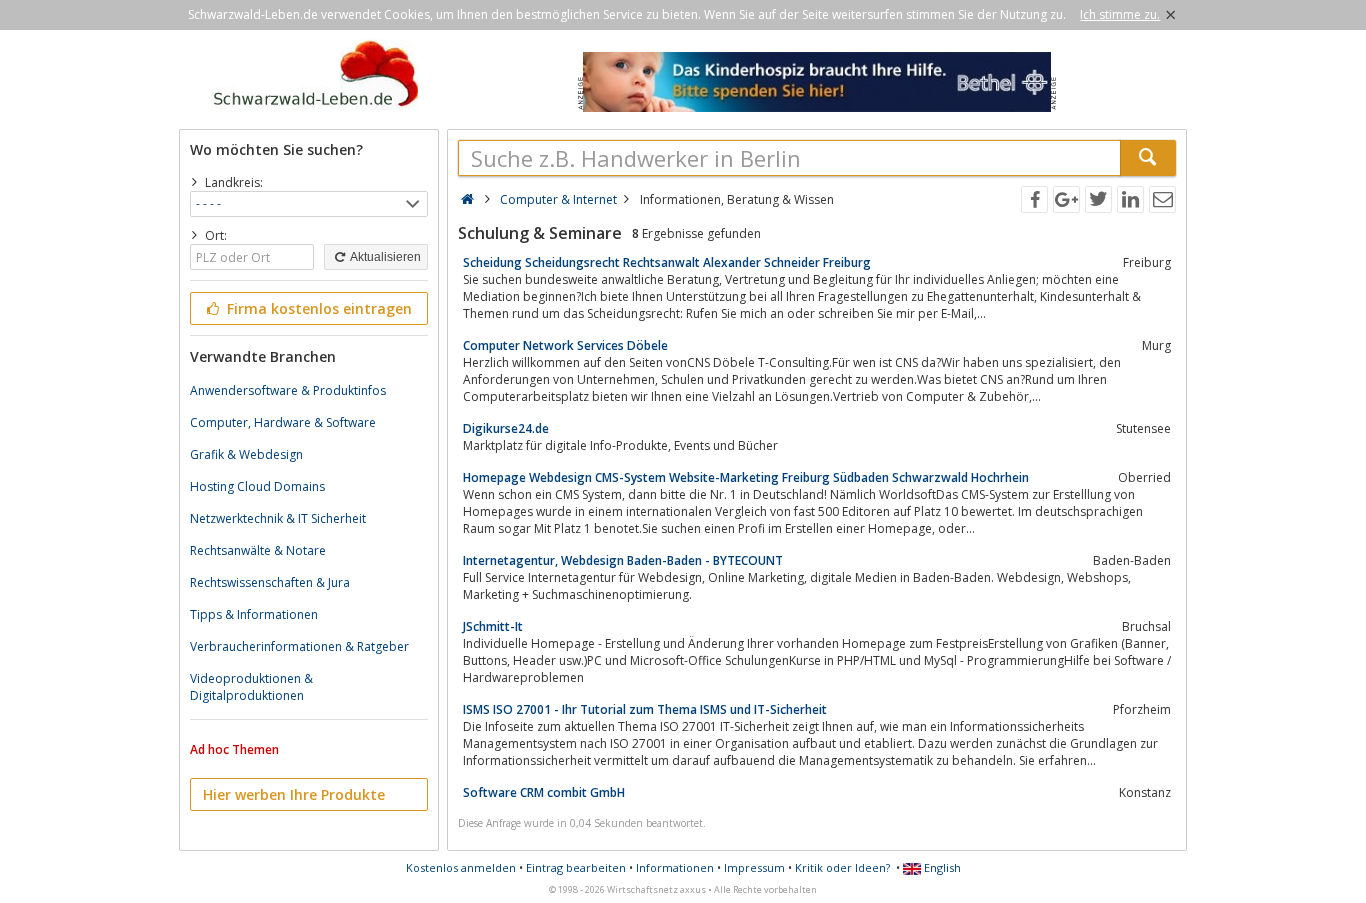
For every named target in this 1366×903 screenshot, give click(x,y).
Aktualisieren (384, 257)
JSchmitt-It (493, 626)
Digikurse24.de (506, 428)
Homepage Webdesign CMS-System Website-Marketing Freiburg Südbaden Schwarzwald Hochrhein (746, 477)
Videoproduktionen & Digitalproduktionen (251, 687)
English (941, 867)
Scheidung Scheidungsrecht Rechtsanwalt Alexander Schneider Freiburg (667, 262)
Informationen (675, 867)
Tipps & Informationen (254, 614)
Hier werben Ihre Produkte (294, 794)
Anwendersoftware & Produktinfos (288, 390)
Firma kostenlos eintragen (317, 308)
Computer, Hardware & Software (283, 422)
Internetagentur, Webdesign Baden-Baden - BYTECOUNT (623, 560)
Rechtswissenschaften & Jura (270, 582)
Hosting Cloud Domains (257, 486)
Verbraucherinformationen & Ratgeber (299, 646)
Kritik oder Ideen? (842, 867)
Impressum (754, 867)
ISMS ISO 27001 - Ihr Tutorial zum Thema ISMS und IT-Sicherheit (645, 709)
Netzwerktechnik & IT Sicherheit (278, 518)
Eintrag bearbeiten (576, 867)
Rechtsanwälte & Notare (258, 550)
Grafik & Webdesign (246, 454)
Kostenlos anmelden (461, 867)
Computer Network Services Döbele (565, 345)
